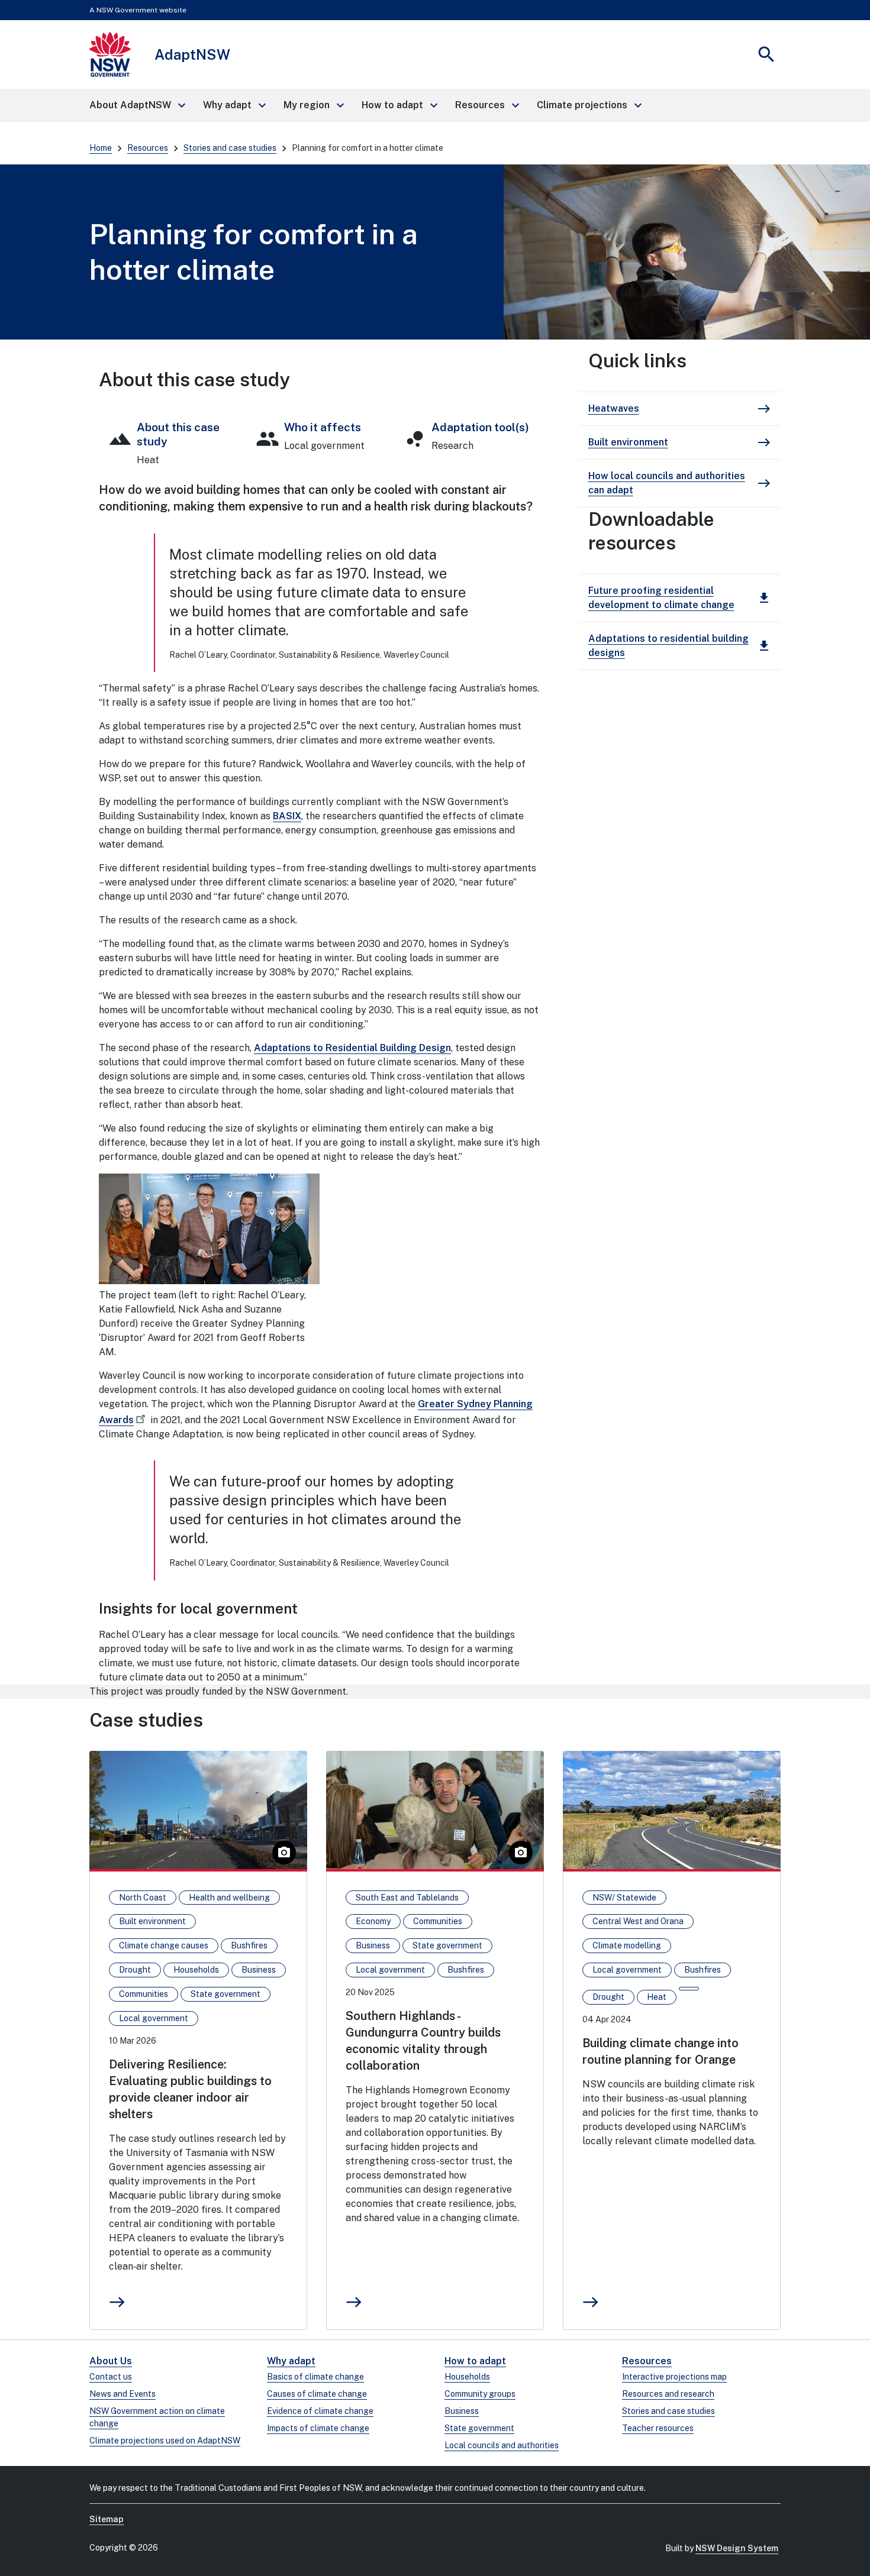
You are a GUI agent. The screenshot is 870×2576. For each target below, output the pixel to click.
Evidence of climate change (320, 2411)
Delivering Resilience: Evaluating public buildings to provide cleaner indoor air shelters (190, 2089)
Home (101, 148)
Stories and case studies (230, 148)
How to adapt (475, 2361)
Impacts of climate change (318, 2428)
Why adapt (291, 2361)
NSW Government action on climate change (157, 2417)
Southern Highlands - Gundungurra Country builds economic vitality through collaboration (423, 2041)
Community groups (480, 2394)
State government (479, 2428)
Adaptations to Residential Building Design (352, 1048)
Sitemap (107, 2519)
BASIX (287, 816)
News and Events (123, 2394)
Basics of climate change (315, 2377)
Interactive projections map (674, 2377)
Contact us (111, 2377)
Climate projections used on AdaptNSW (165, 2441)
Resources (148, 148)
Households (467, 2377)
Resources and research (668, 2394)
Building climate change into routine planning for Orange (660, 2051)
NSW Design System (737, 2548)
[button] (137, 105)
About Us (111, 2361)
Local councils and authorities (502, 2445)
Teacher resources (658, 2428)
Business (462, 2411)
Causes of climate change (317, 2394)
